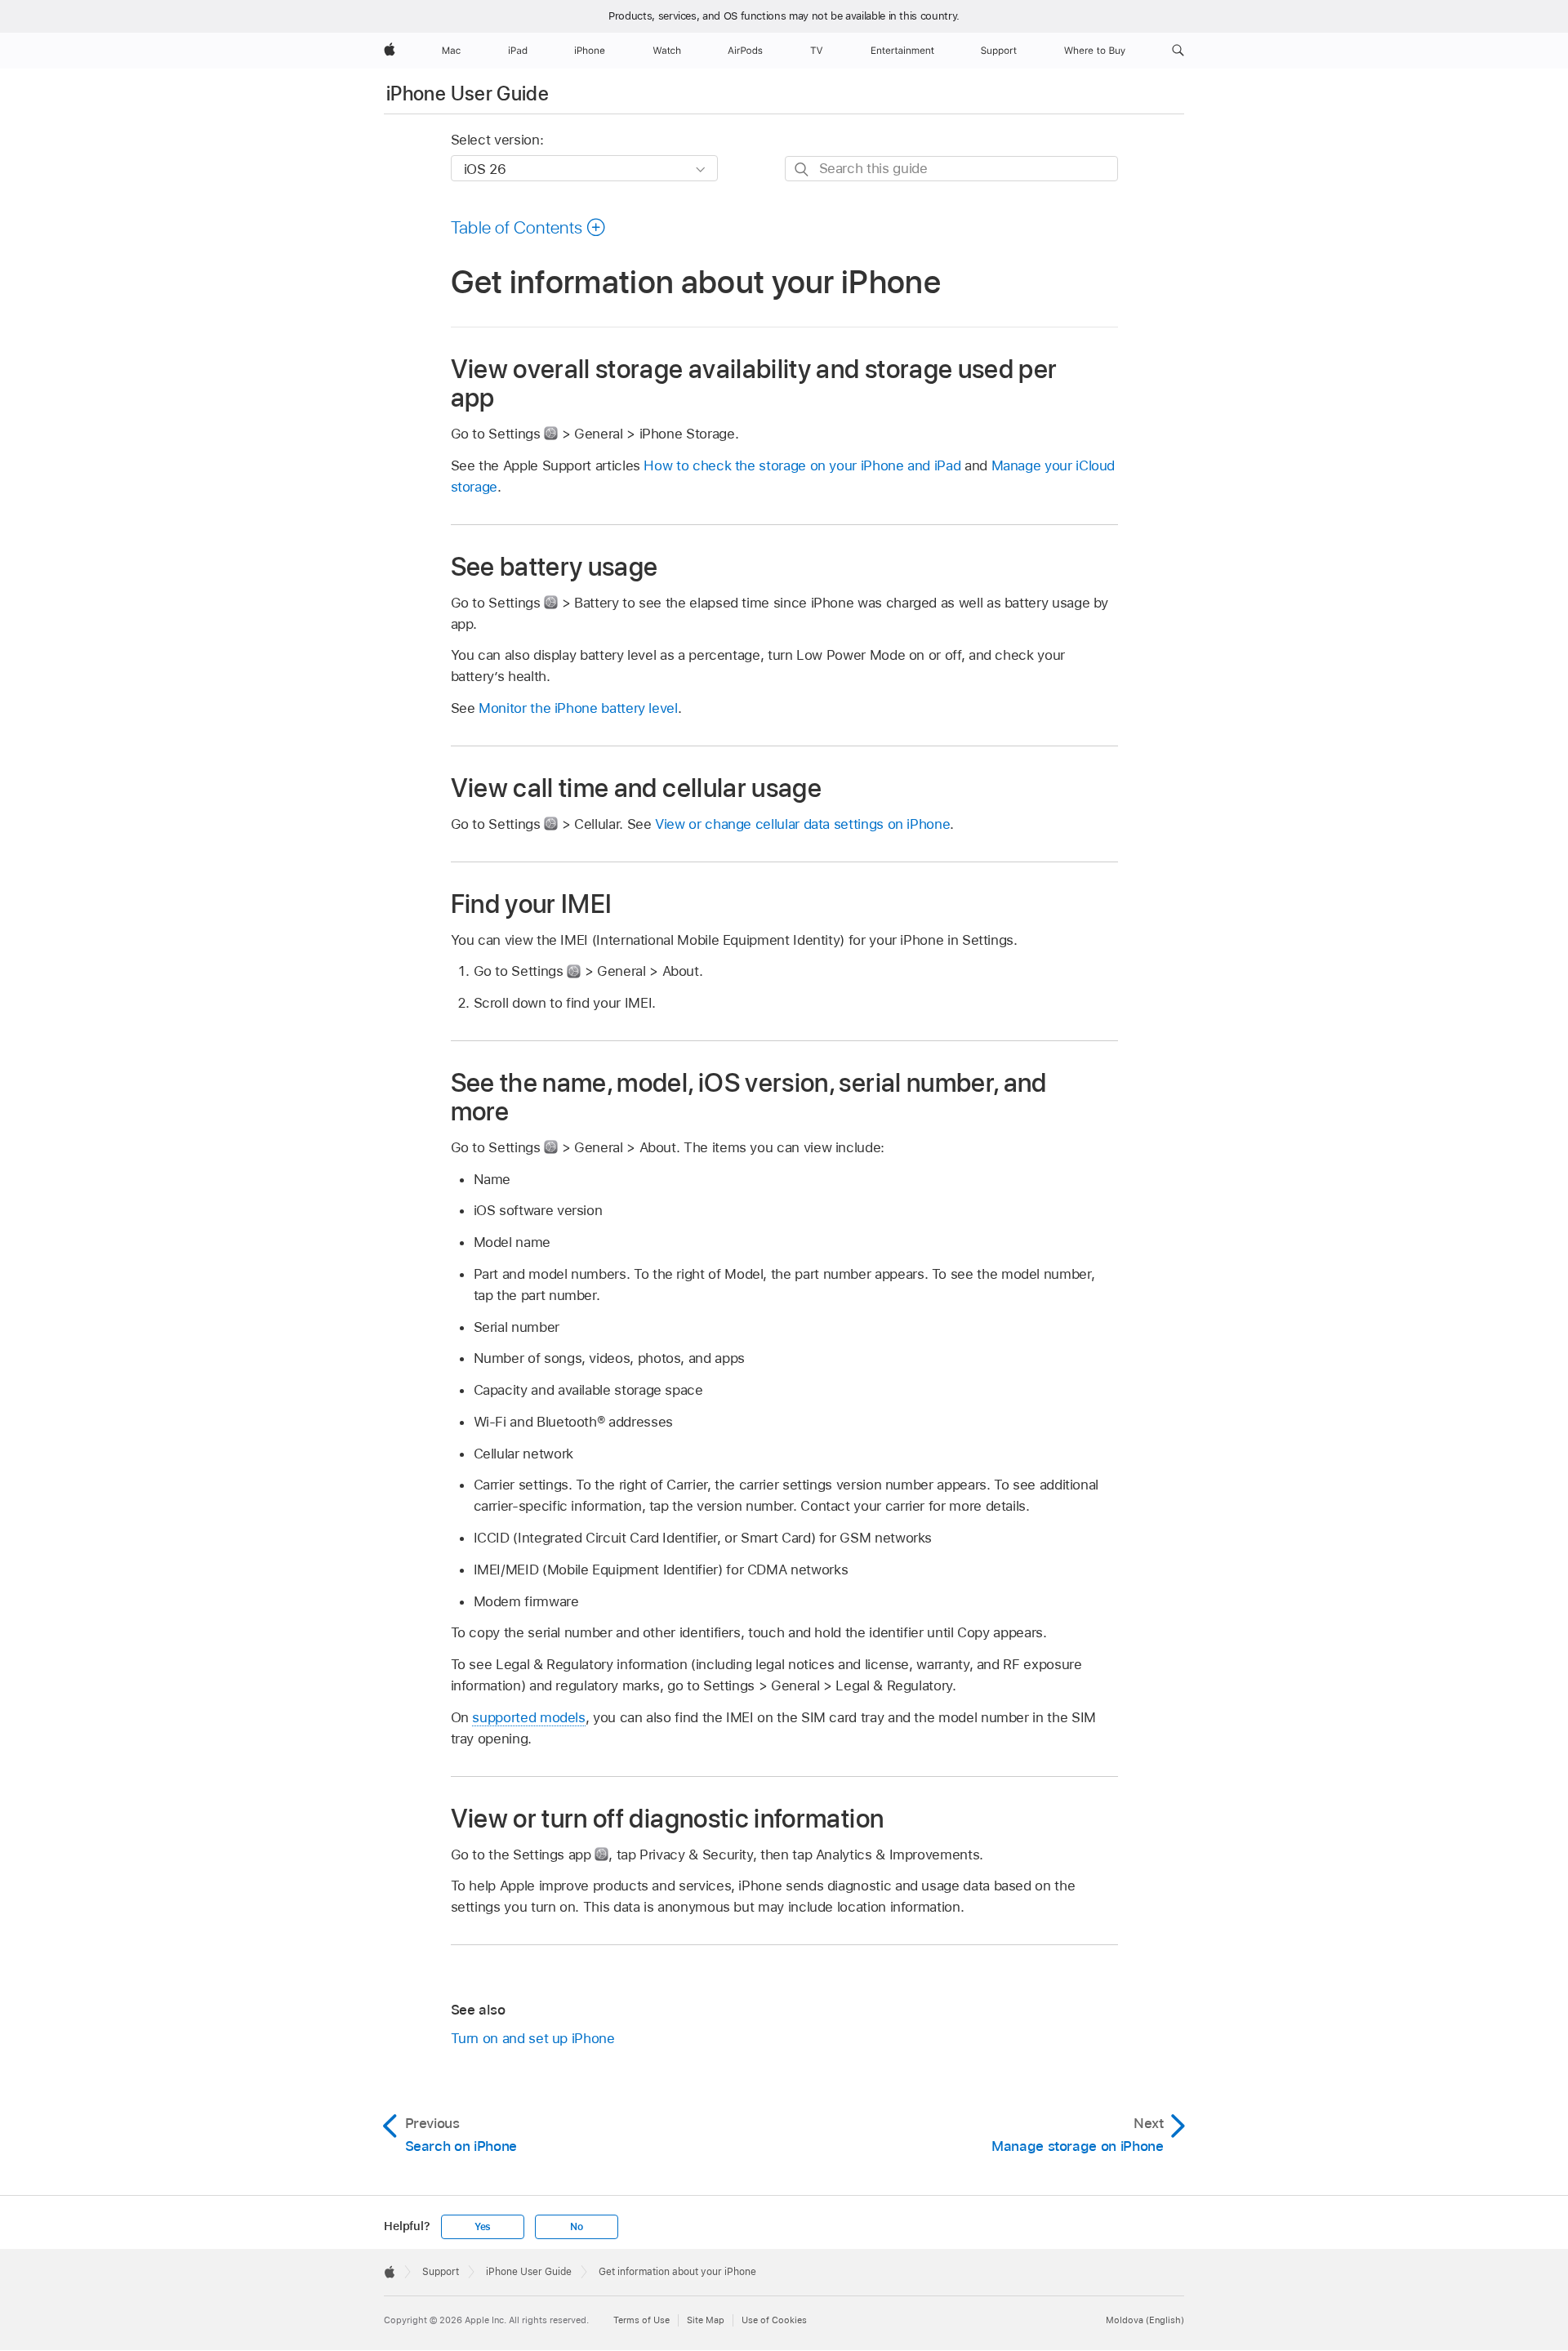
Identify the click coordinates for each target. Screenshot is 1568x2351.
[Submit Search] (802, 169)
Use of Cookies (774, 2320)
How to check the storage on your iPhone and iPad (802, 465)
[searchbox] (951, 169)
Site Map (706, 2320)
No (577, 2227)
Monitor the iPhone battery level (578, 708)
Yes (483, 2227)
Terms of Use (641, 2320)
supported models (528, 1717)
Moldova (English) (1145, 2320)
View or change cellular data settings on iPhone (802, 824)
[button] (1178, 51)
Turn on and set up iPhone (533, 2038)
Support (441, 2272)
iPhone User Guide (468, 94)
